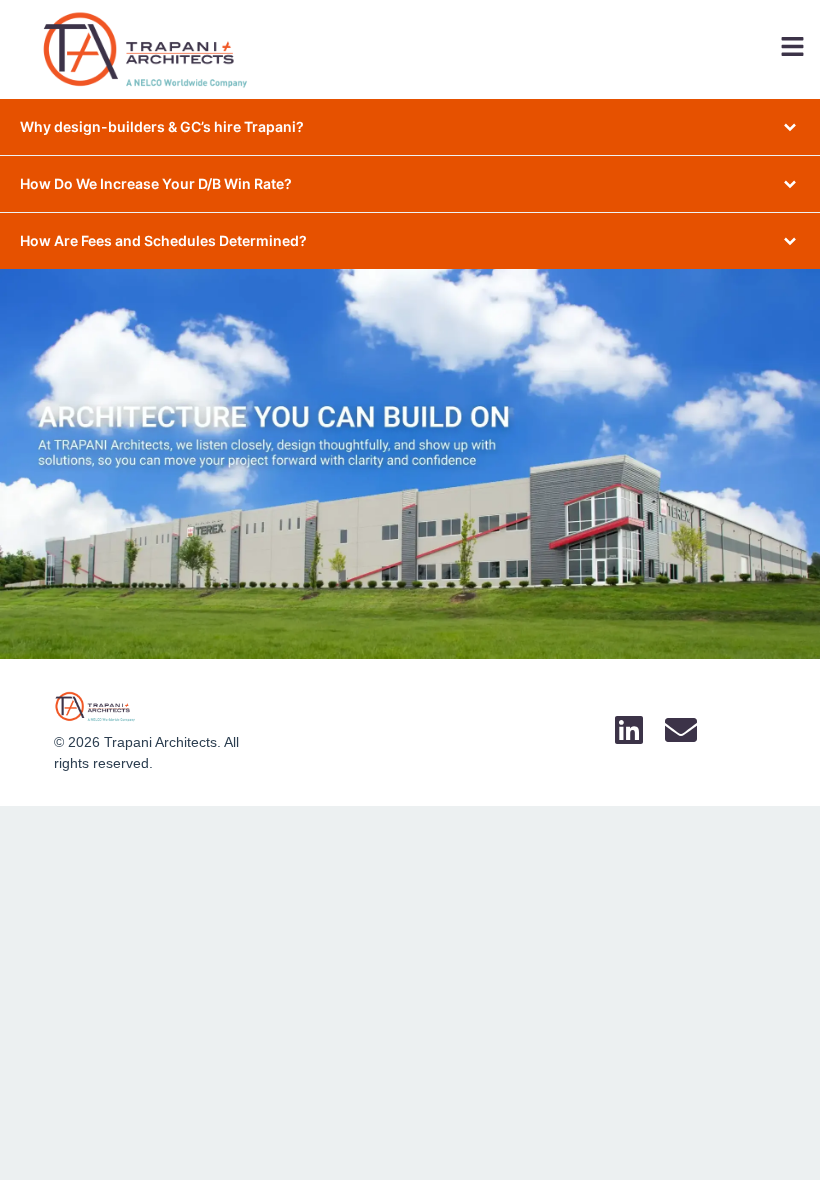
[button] (530, 49)
